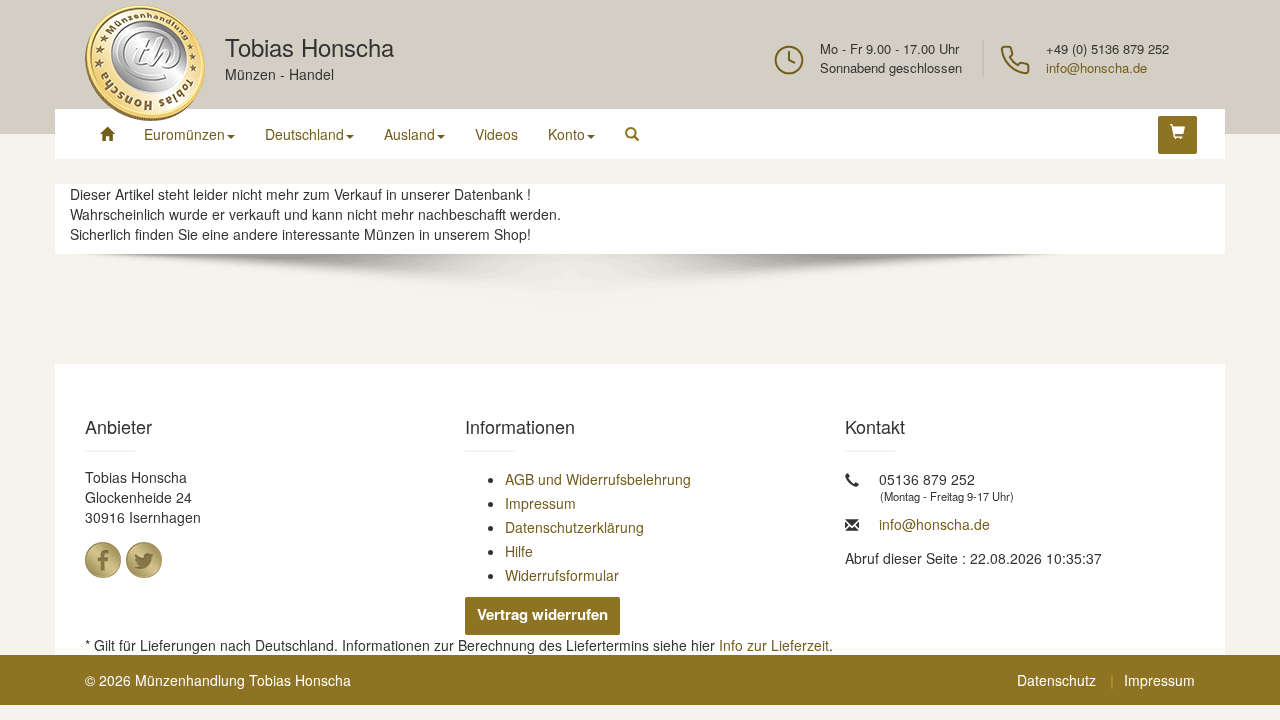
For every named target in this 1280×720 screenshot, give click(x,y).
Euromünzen (184, 134)
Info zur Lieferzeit (774, 645)
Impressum (540, 503)
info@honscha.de (1096, 67)
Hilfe (519, 551)
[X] (144, 560)
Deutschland (304, 134)
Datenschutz (1056, 680)
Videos (496, 134)
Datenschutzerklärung (574, 527)
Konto (566, 134)
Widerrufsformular (562, 575)
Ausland (409, 134)
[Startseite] (107, 134)
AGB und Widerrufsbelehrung (598, 479)
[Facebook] (103, 560)
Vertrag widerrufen (542, 614)
